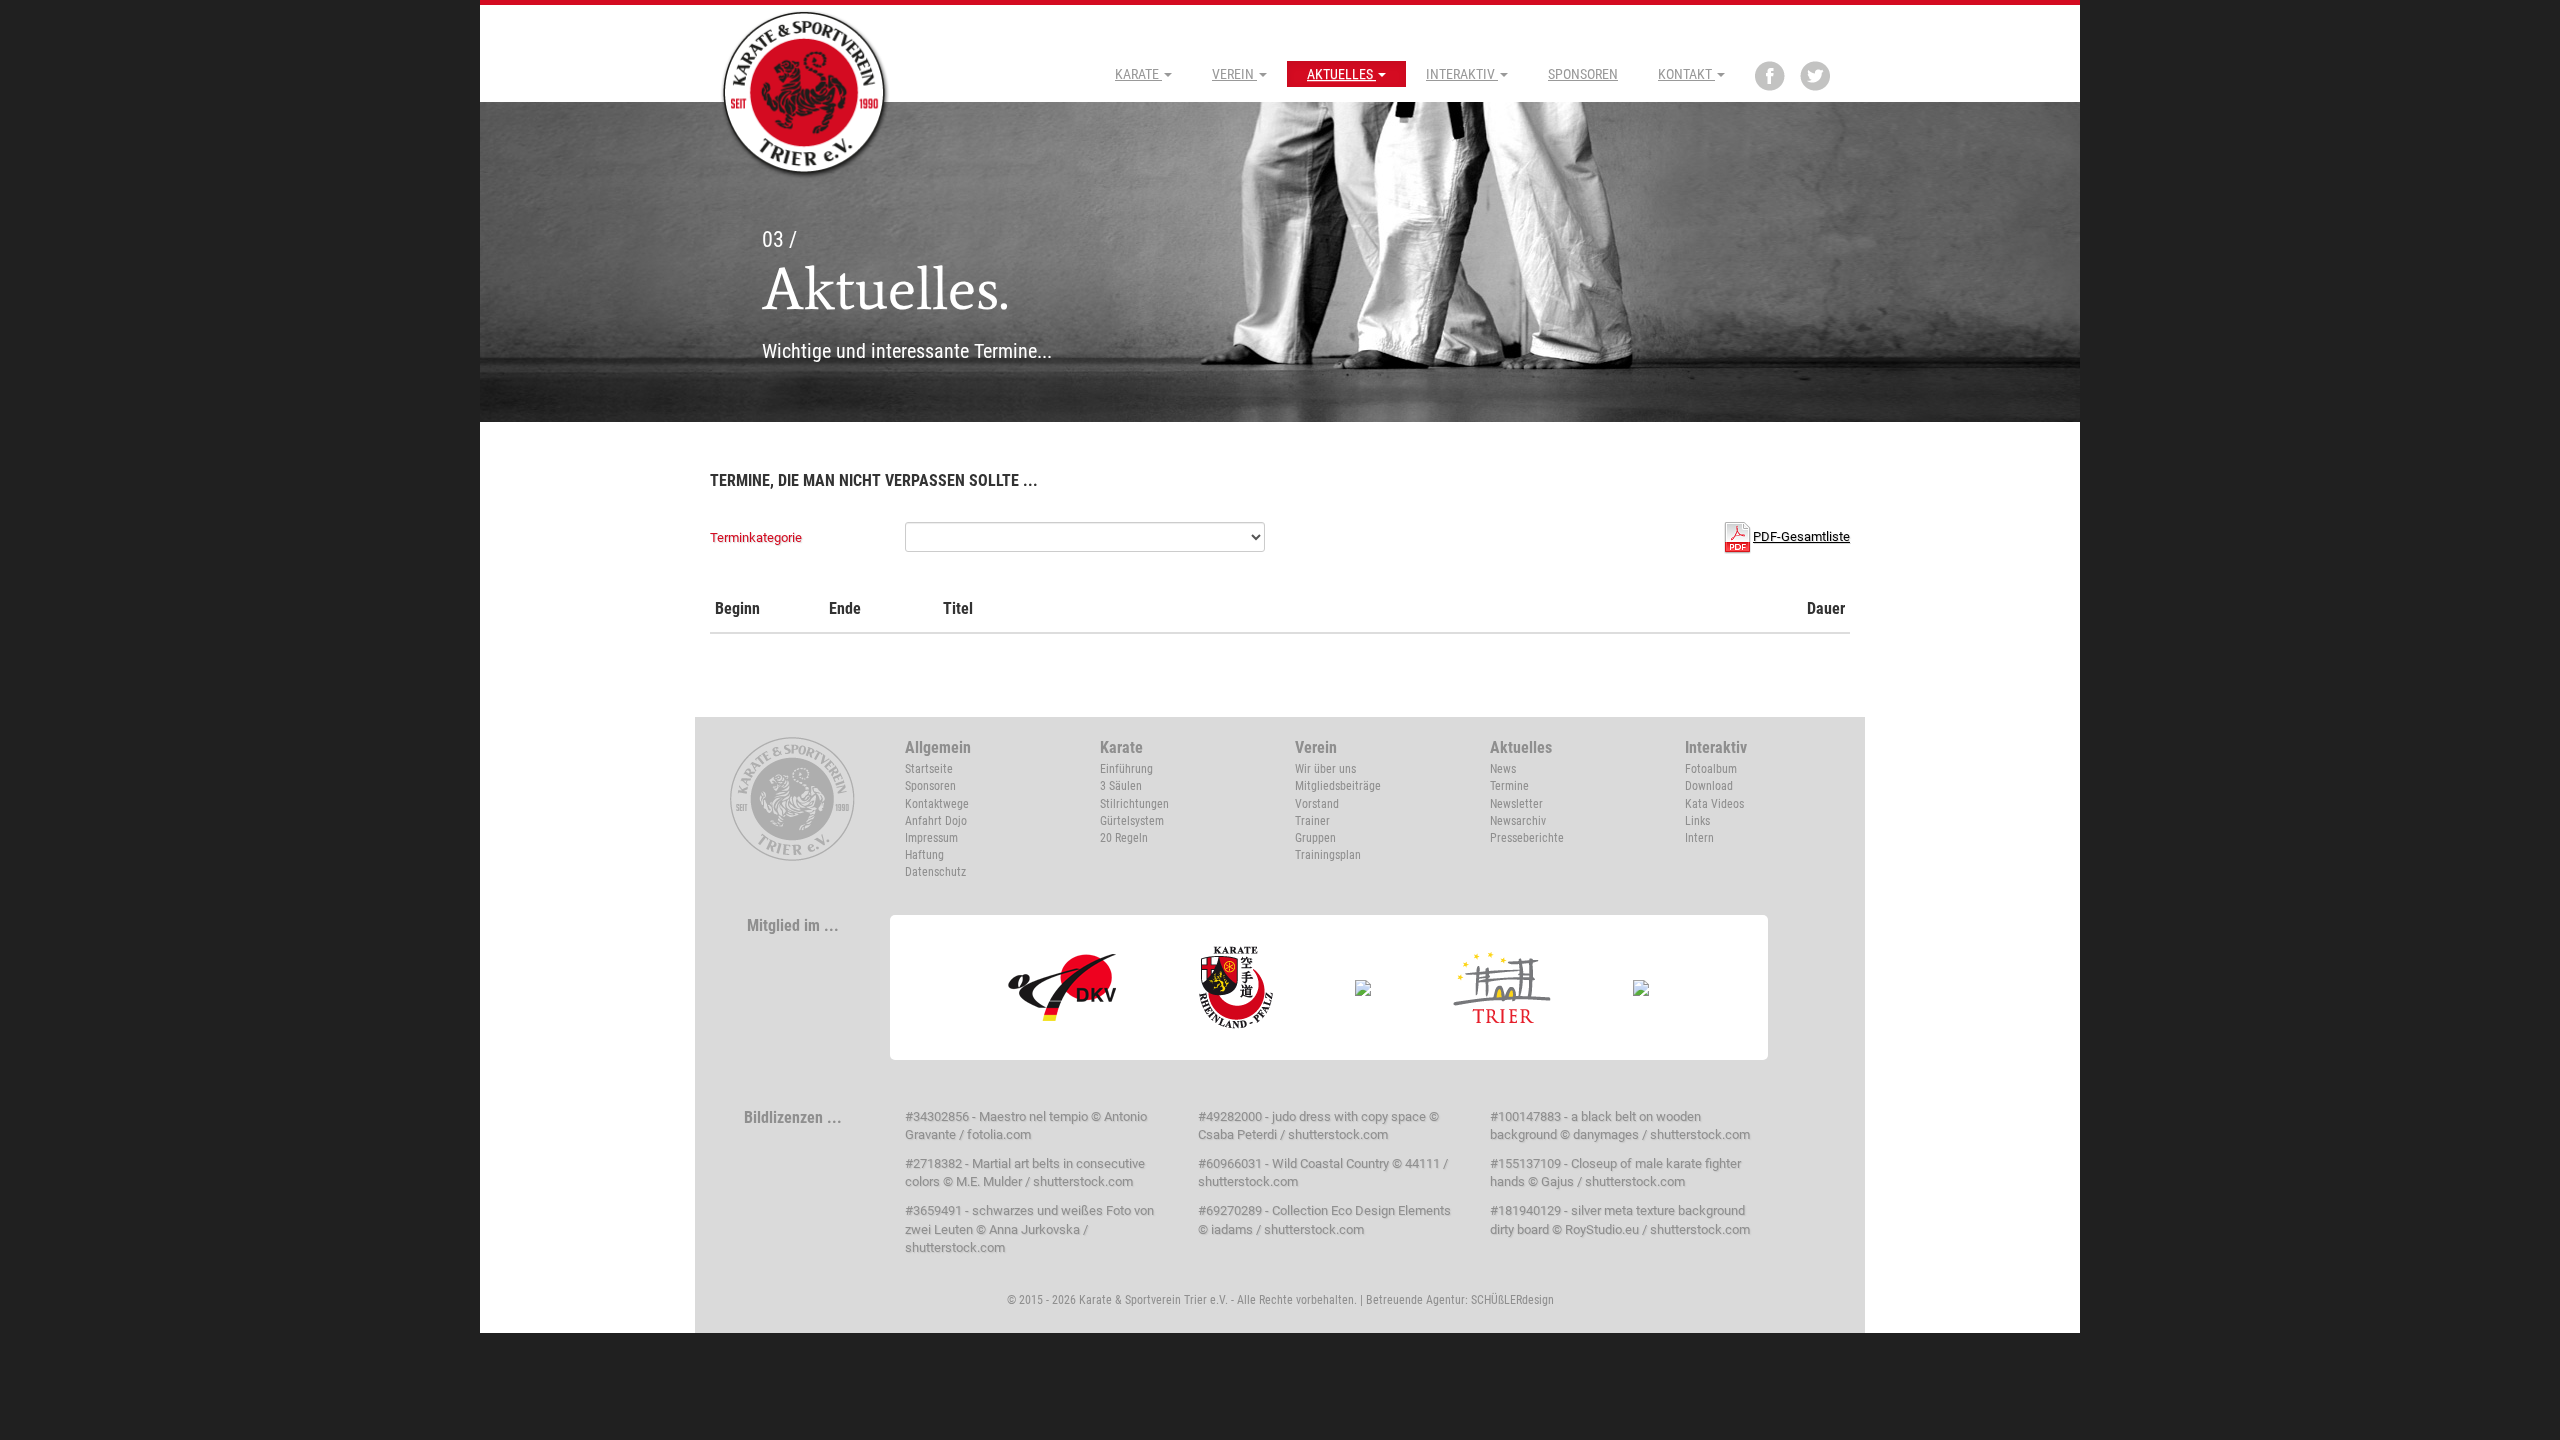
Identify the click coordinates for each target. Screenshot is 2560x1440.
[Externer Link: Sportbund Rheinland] (1363, 987)
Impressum (931, 838)
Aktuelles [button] (1341, 74)
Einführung (1126, 769)
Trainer (1312, 821)
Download (1709, 786)
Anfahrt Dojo (936, 821)
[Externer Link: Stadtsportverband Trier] (1502, 987)
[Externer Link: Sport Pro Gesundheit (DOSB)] (1641, 987)
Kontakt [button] (1686, 74)
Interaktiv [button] (1462, 74)
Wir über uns (1325, 769)
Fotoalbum (1711, 769)
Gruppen (1315, 838)
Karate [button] (1138, 74)
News (1503, 769)
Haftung (924, 855)
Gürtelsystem (1132, 821)
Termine (1509, 786)
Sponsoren (1583, 74)
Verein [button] (1234, 74)
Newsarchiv (1518, 821)
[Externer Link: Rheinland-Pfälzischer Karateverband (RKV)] (1236, 987)
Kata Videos (1714, 804)
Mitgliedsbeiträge (1338, 786)
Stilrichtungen (1134, 804)
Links (1697, 821)
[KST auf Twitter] (1815, 76)
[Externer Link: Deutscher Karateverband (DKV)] (1063, 987)
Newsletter (1516, 804)
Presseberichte (1527, 838)
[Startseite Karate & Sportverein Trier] (805, 92)
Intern (1699, 838)
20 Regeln (1124, 838)
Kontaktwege (937, 804)
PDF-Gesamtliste (1801, 536)
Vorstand (1317, 804)
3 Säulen (1121, 786)
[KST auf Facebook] (1770, 76)
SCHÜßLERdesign (1512, 1300)
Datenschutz (935, 872)
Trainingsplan (1328, 855)
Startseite (929, 769)
